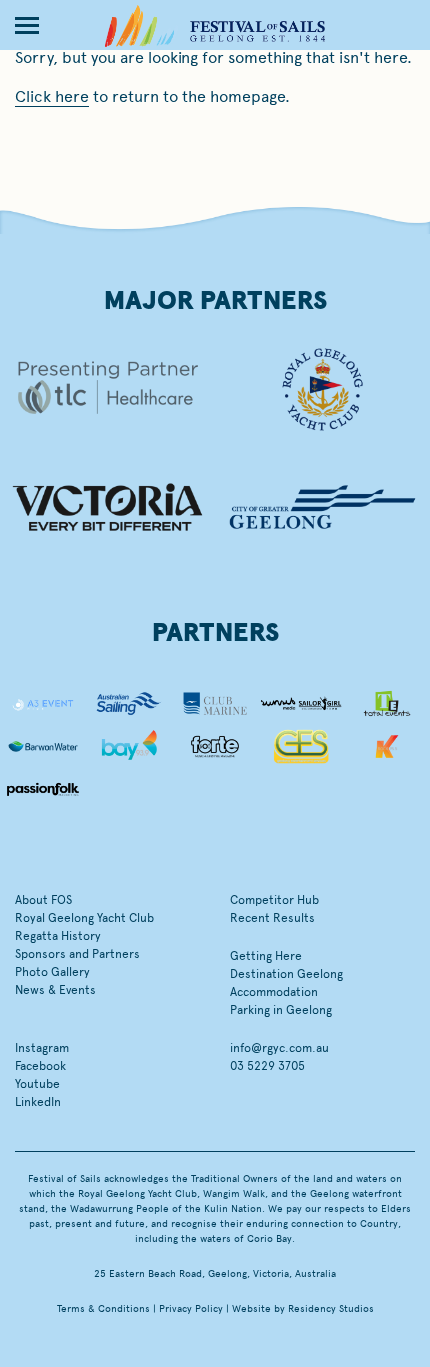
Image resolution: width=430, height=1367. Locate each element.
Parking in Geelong (281, 1010)
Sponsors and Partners (77, 954)
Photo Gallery (52, 972)
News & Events (55, 990)
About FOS (43, 900)
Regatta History (58, 936)
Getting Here (266, 956)
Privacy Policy (191, 1309)
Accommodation (274, 992)
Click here (52, 96)
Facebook (40, 1066)
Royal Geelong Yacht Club (84, 918)
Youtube (37, 1084)
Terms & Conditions (103, 1309)
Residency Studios (331, 1309)
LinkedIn (38, 1102)
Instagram (42, 1048)
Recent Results (272, 918)
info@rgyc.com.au (279, 1048)
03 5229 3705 (267, 1066)
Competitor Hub (274, 900)
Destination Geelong (286, 974)
